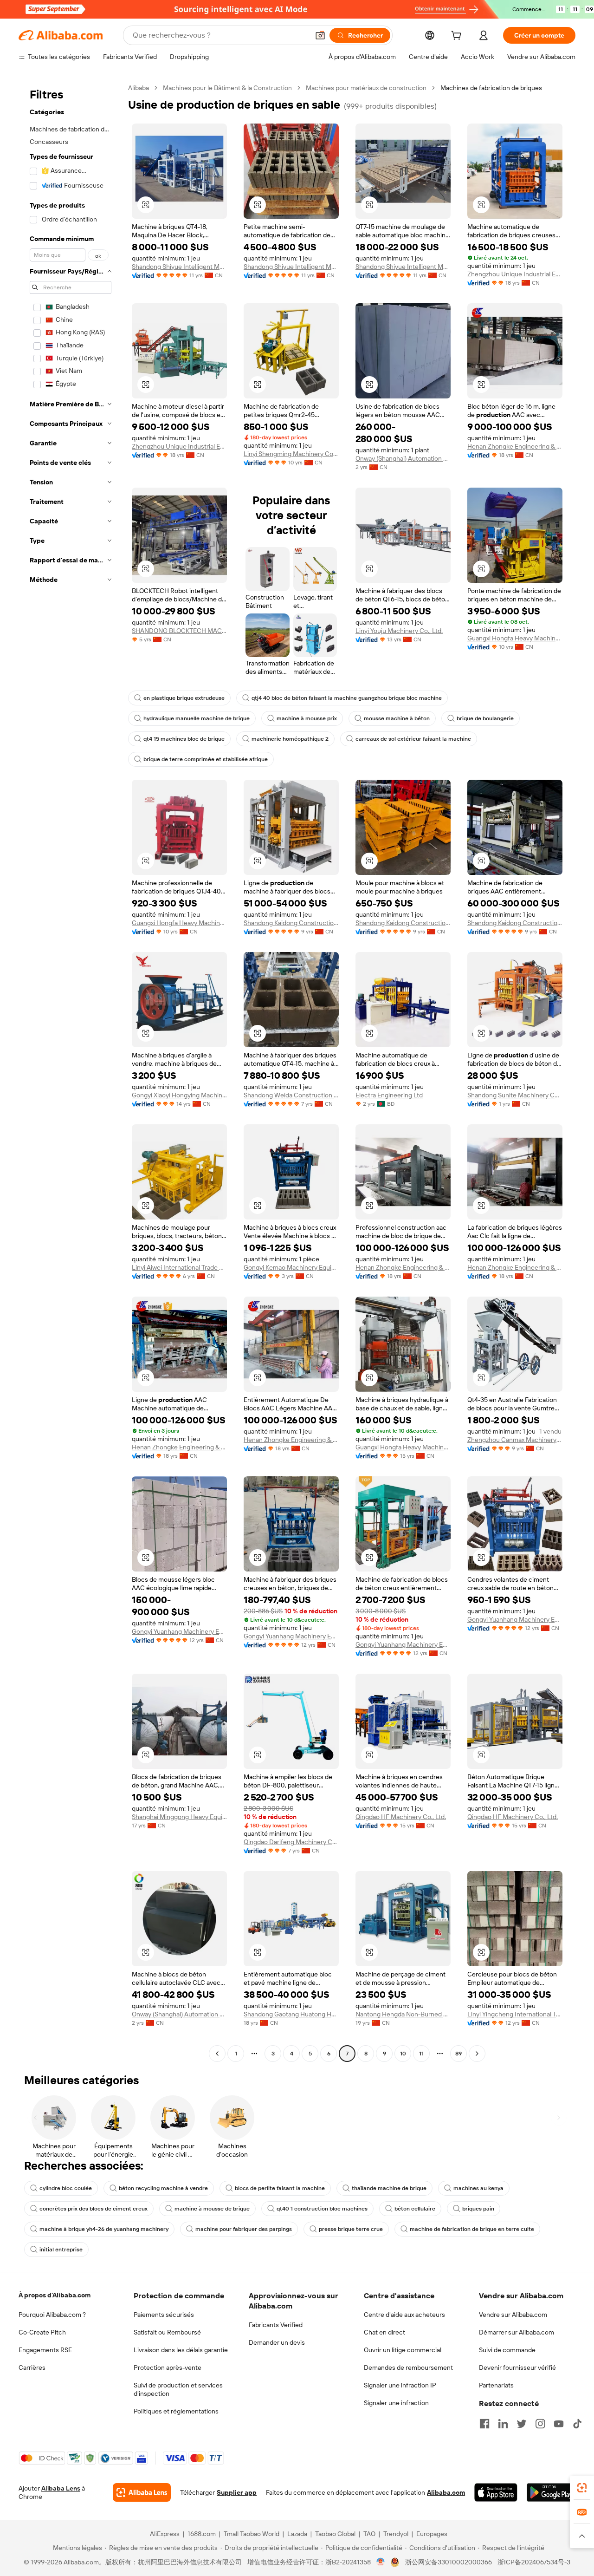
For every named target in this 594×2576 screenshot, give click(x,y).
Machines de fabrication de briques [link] (491, 88)
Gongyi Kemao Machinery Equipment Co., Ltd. (291, 1267)
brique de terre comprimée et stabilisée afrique (206, 759)
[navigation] (71, 1072)
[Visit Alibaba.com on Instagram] (540, 2424)
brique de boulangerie (485, 718)
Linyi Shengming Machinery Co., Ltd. (291, 454)
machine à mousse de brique (212, 2209)
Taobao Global (335, 2534)
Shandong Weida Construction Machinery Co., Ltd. (291, 1095)
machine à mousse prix (307, 718)
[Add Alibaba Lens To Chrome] (142, 2492)
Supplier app (237, 2492)
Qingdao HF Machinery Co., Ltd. (401, 1817)
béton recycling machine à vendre (163, 2188)
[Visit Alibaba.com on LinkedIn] (503, 2424)
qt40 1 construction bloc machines (322, 2209)
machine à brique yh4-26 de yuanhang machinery (104, 2229)
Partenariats (496, 2385)
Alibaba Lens (61, 2488)
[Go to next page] (477, 2054)
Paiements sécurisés (164, 2315)
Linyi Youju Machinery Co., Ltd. (399, 631)
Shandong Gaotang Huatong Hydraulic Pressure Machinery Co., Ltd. (291, 2014)
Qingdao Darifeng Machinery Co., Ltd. (291, 1842)
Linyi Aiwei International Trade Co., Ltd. (179, 1267)
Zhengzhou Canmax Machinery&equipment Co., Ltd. (515, 1440)
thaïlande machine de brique (389, 2188)
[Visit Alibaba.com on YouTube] (559, 2424)
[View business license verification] (381, 2562)
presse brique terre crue (351, 2229)
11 (421, 2054)
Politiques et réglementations (176, 2411)
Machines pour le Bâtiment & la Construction (227, 88)
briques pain (478, 2209)
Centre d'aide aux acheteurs (404, 2315)
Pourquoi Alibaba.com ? (52, 2315)
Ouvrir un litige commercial (403, 2350)
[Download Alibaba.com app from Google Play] (551, 2492)
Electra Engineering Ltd (389, 1095)
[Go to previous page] (217, 2054)
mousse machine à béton (397, 718)
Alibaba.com (446, 2492)
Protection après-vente (168, 2367)
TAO (369, 2534)
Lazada (297, 2534)
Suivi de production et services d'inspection (178, 2389)
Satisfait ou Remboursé (167, 2332)
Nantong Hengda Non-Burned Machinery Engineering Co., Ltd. (403, 2014)
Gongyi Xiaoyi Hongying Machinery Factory (179, 1095)
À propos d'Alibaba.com (55, 2295)
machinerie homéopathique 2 (290, 739)
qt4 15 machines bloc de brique (184, 739)
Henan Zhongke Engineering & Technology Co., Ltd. (515, 446)
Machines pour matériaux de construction (366, 88)
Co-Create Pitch (42, 2332)
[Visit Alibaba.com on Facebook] (484, 2424)
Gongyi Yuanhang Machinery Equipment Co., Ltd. (179, 1631)
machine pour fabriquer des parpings (244, 2229)
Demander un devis (277, 2342)
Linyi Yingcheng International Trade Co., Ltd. (515, 2014)
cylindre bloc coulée (66, 2188)
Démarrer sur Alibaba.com (517, 2332)
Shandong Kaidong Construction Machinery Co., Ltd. (291, 923)
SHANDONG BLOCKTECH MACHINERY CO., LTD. (179, 631)
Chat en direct (384, 2332)
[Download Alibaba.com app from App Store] (496, 2492)
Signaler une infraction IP (400, 2385)
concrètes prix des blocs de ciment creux (94, 2209)
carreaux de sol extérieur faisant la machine (413, 739)
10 (403, 2054)
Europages (432, 2534)
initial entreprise (61, 2250)
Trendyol (396, 2534)
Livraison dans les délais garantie (181, 2350)
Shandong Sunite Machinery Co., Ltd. (515, 1095)
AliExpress (165, 2534)
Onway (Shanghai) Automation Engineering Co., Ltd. (403, 458)
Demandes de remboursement (408, 2367)
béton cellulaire (415, 2209)
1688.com (202, 2534)
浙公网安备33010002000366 (449, 2562)
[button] (320, 35)
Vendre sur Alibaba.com (513, 2315)
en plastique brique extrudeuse (184, 698)
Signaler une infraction (396, 2403)
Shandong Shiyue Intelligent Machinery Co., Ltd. (179, 267)
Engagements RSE (45, 2350)
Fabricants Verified (276, 2325)
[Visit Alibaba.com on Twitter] (522, 2424)
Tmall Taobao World (252, 2534)
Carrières (32, 2367)
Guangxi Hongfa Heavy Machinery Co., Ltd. (515, 638)
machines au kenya (478, 2188)
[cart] (458, 37)
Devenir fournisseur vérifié (517, 2367)
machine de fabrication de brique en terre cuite (472, 2229)
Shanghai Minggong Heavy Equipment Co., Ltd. (179, 1817)
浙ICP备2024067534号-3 (534, 2562)
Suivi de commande (507, 2350)
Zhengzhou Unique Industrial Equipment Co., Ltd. (515, 274)
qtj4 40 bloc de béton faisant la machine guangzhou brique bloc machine (347, 698)
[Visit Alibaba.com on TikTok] (577, 2424)
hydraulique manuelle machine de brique (197, 718)
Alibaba (139, 88)
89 (458, 2054)
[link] (582, 2488)
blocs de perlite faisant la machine (280, 2188)
